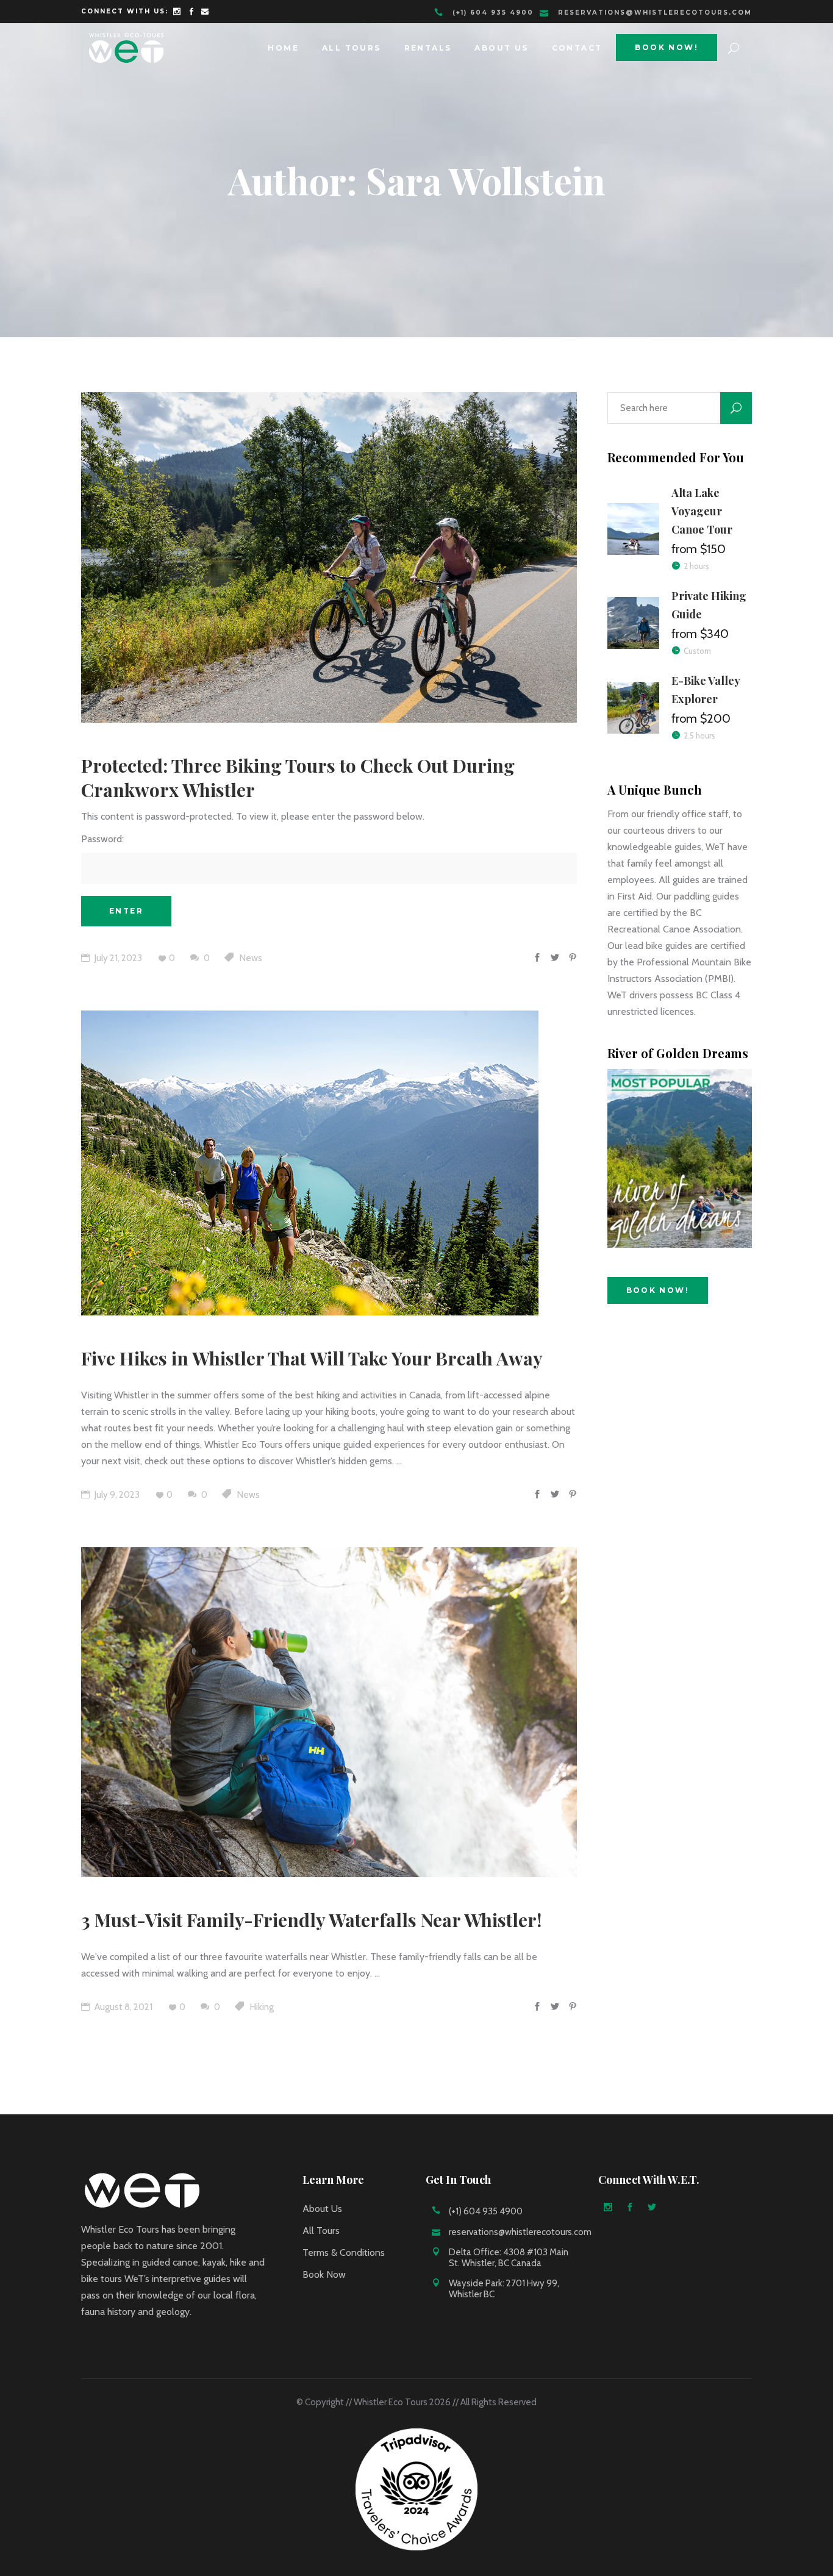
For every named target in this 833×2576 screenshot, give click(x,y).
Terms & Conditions (344, 2252)
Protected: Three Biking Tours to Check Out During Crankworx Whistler (298, 778)
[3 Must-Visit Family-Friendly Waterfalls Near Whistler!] (329, 1712)
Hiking (262, 2007)
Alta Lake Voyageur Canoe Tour (702, 511)
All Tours (321, 2231)
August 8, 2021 (123, 2007)
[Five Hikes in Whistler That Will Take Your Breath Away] (310, 1163)
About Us (322, 2209)
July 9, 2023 (116, 1495)
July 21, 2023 (117, 958)
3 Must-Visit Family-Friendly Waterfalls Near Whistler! (311, 1920)
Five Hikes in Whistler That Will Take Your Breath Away (312, 1358)
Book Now (324, 2274)
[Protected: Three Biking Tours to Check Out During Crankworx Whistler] (329, 557)
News (251, 958)
